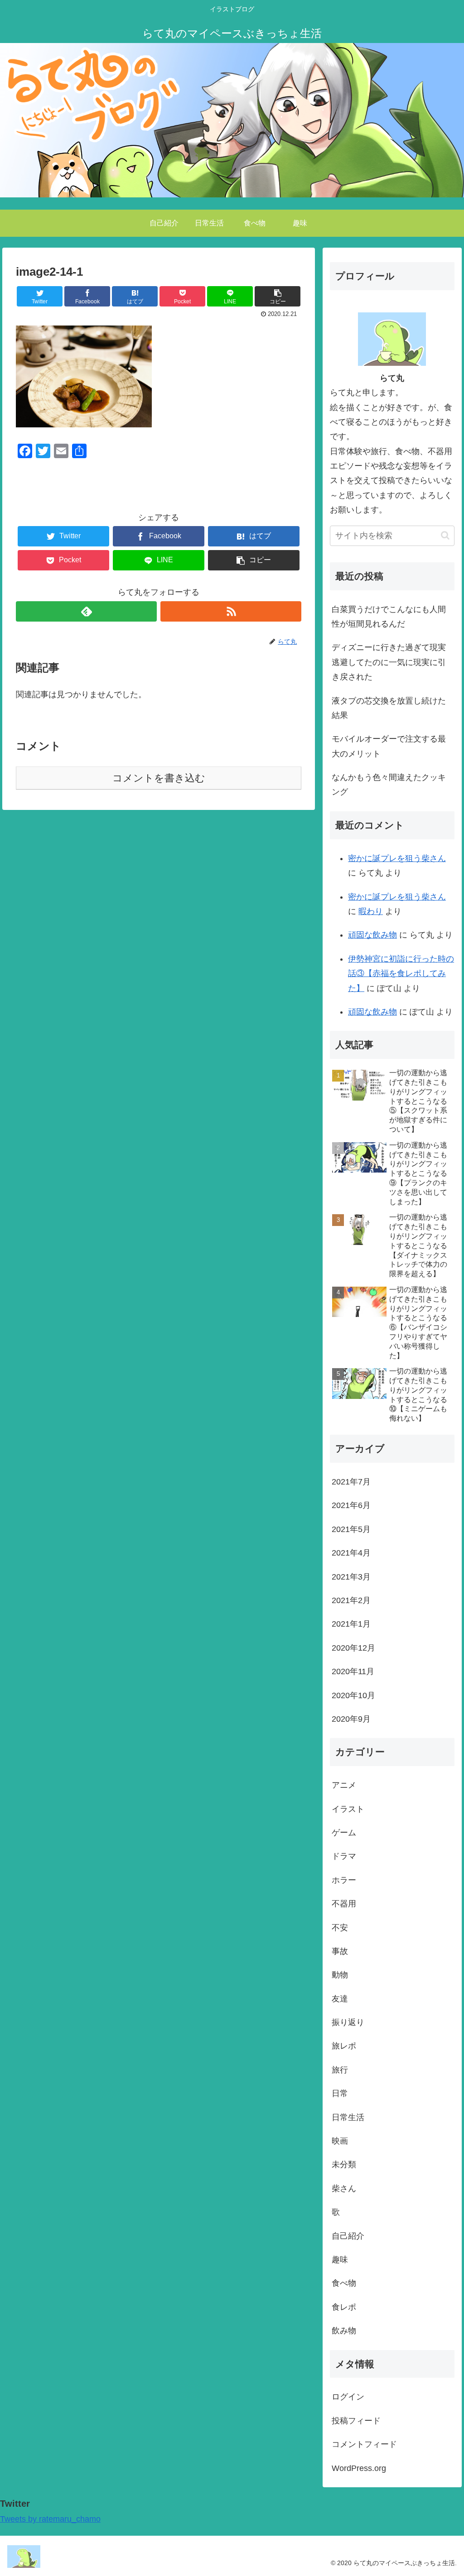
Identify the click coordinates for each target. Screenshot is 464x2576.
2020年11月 (353, 1671)
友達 (340, 1999)
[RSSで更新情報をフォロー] (231, 611)
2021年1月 (351, 1624)
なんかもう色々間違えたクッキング (389, 785)
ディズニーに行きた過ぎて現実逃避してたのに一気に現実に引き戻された (389, 662)
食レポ (344, 2307)
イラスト (348, 1809)
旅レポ (344, 2046)
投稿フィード (356, 2421)
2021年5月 (351, 1529)
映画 (340, 2141)
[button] (445, 535)
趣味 (340, 2260)
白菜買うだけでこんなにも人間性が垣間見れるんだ (389, 617)
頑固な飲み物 (372, 935)
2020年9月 (351, 1719)
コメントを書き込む (159, 778)
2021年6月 (351, 1505)
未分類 (344, 2164)
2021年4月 (351, 1553)
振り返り (348, 2022)
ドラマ (344, 1856)
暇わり (371, 911)
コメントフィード (364, 2444)
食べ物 (344, 2283)
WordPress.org (359, 2468)
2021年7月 (351, 1482)
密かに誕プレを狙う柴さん (397, 858)
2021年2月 (351, 1600)
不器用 (344, 1904)
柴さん (344, 2188)
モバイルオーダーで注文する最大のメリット (389, 746)
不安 (340, 1928)
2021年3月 (351, 1577)
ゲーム (344, 1833)
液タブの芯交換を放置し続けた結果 (389, 708)
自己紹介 (348, 2236)
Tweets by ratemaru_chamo (50, 2519)
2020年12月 (353, 1648)
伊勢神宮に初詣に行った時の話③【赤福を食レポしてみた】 (401, 974)
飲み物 (344, 2331)
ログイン (348, 2397)
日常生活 (348, 2117)
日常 (340, 2093)
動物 (340, 1975)
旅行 (340, 2070)
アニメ (344, 1785)
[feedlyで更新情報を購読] (86, 611)
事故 (340, 1951)
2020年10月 (353, 1695)
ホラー (344, 1880)
